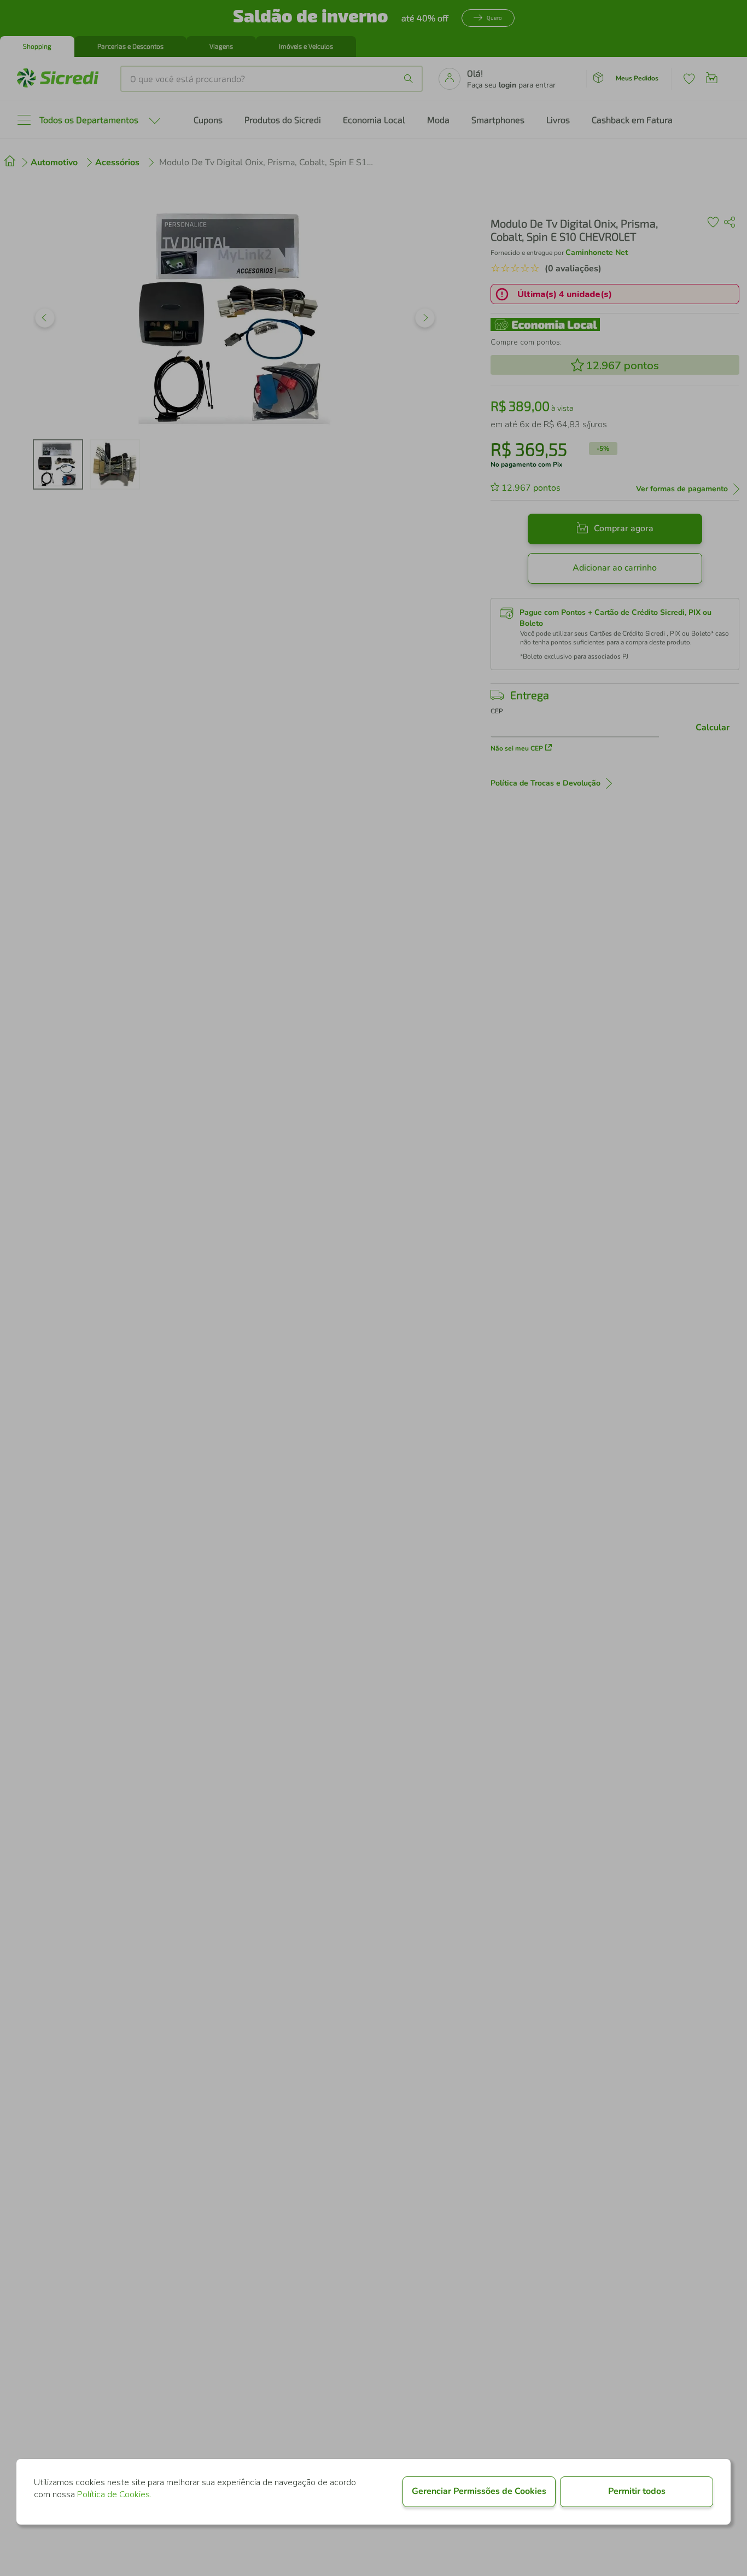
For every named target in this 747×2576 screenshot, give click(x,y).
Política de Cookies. (114, 2494)
